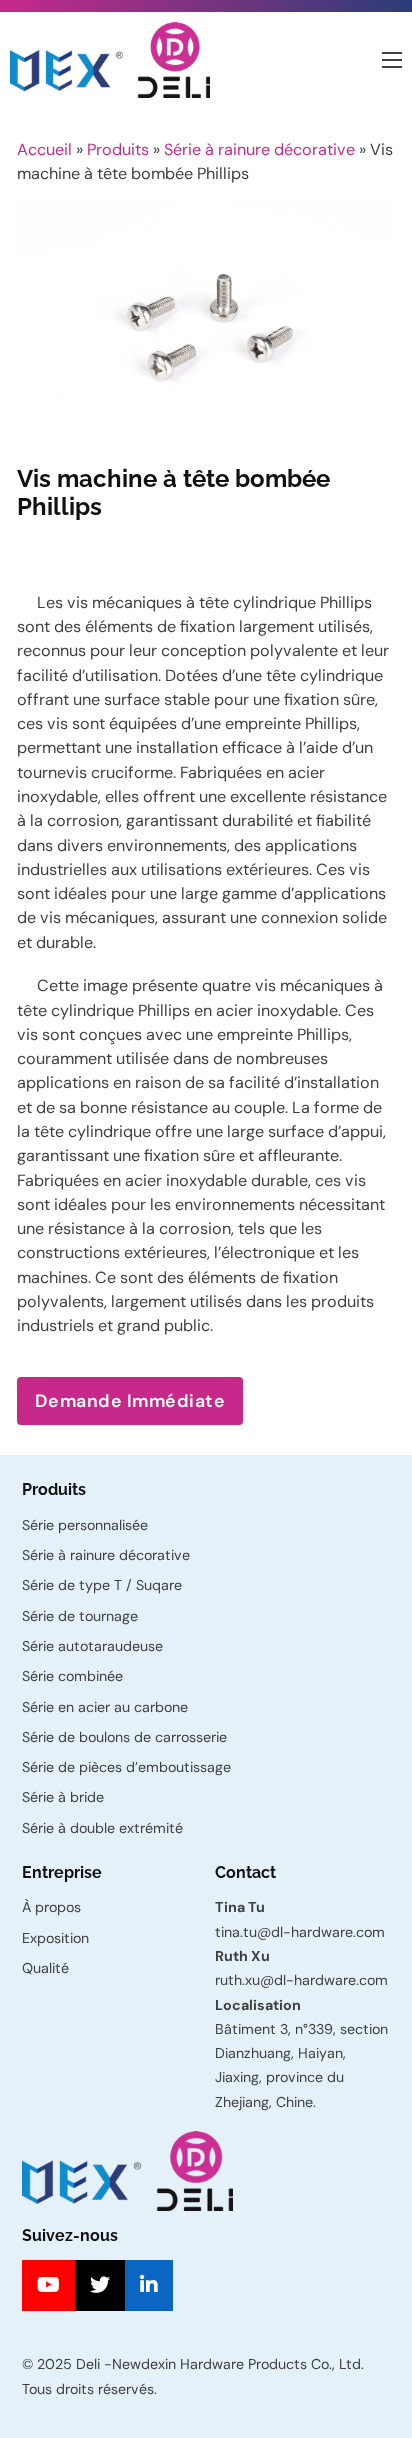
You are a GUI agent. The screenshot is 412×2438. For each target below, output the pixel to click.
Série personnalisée (85, 1525)
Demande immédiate (130, 1401)
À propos (51, 1907)
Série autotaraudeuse (92, 1646)
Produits (118, 149)
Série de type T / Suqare (102, 1585)
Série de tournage (80, 1616)
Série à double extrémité (102, 1828)
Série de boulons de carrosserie (124, 1737)
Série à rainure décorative (259, 149)
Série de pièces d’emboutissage (126, 1767)
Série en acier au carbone (105, 1707)
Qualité (45, 1968)
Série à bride (63, 1797)
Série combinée (72, 1676)
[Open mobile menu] (392, 60)
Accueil (44, 149)
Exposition (55, 1938)
